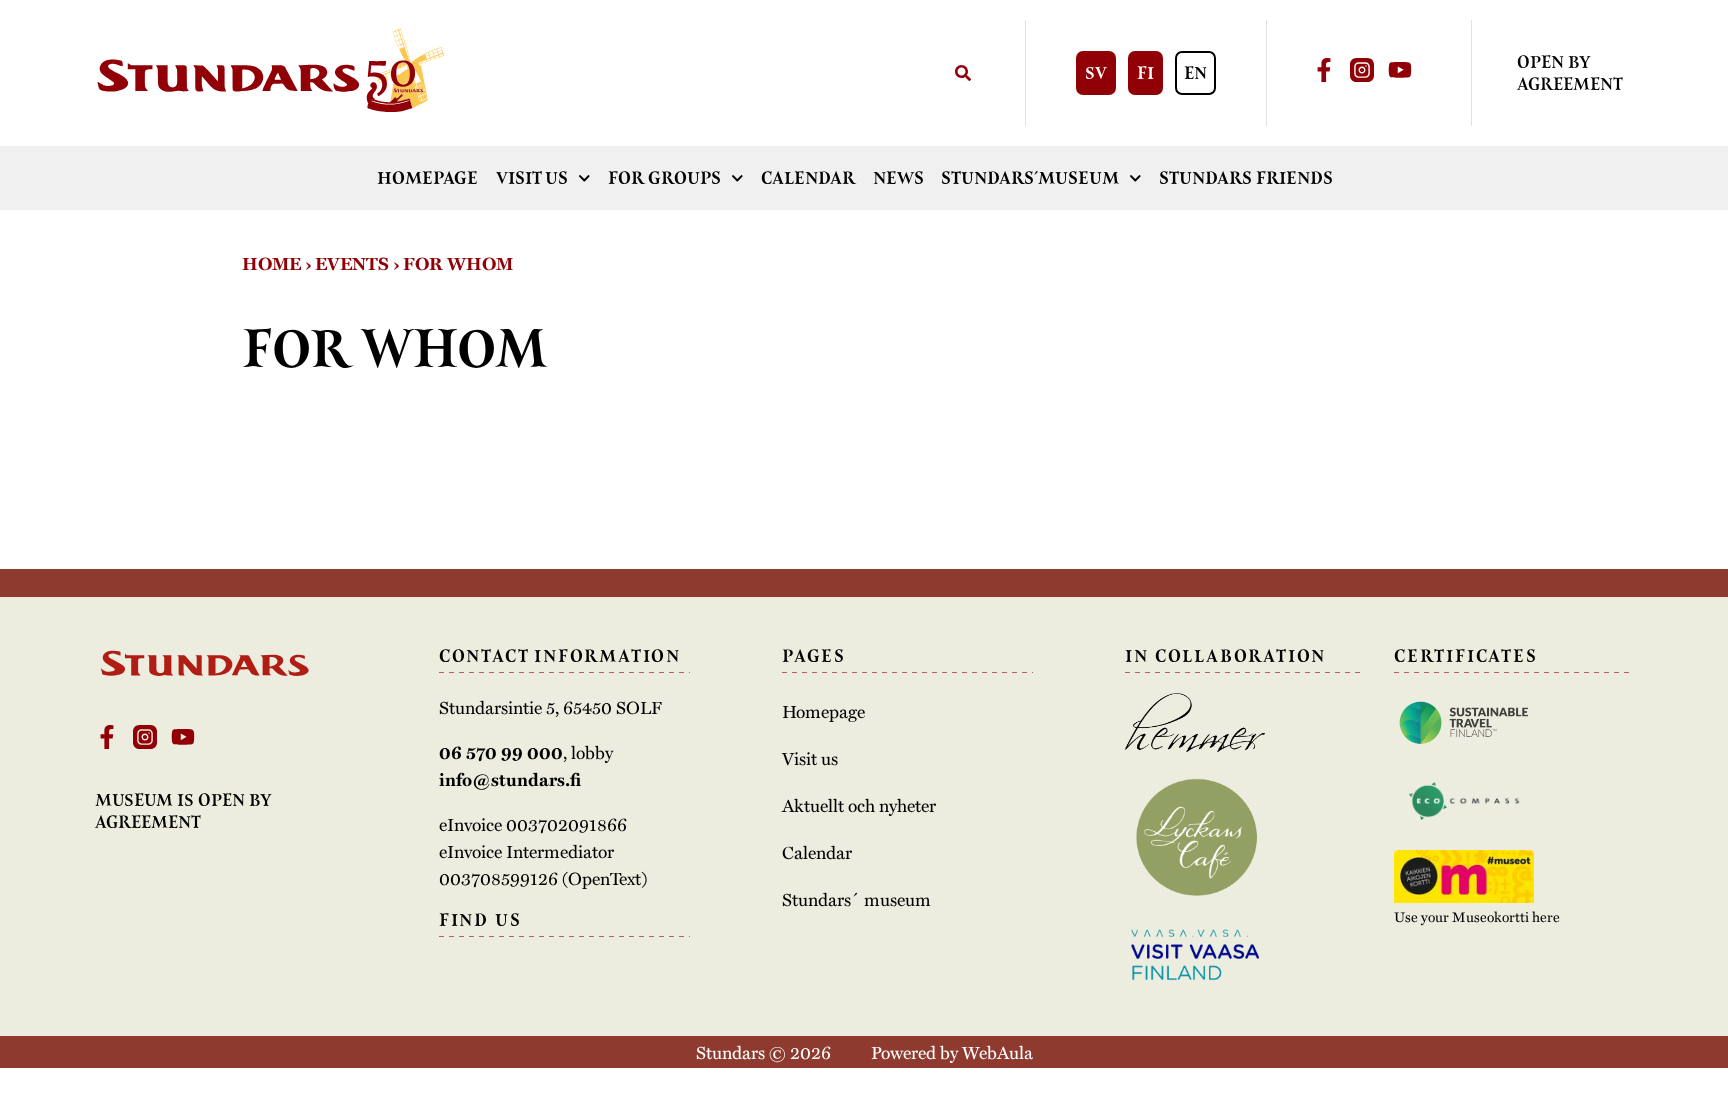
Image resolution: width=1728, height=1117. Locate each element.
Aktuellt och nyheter (859, 805)
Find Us (480, 920)
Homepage (427, 178)
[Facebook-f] (1324, 70)
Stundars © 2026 (763, 1051)
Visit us (532, 178)
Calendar (808, 178)
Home (271, 263)
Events (352, 263)
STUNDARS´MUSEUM (1030, 178)
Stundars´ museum (856, 899)
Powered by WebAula (952, 1051)
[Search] (963, 73)
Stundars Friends (1246, 178)
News (898, 178)
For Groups (664, 178)
